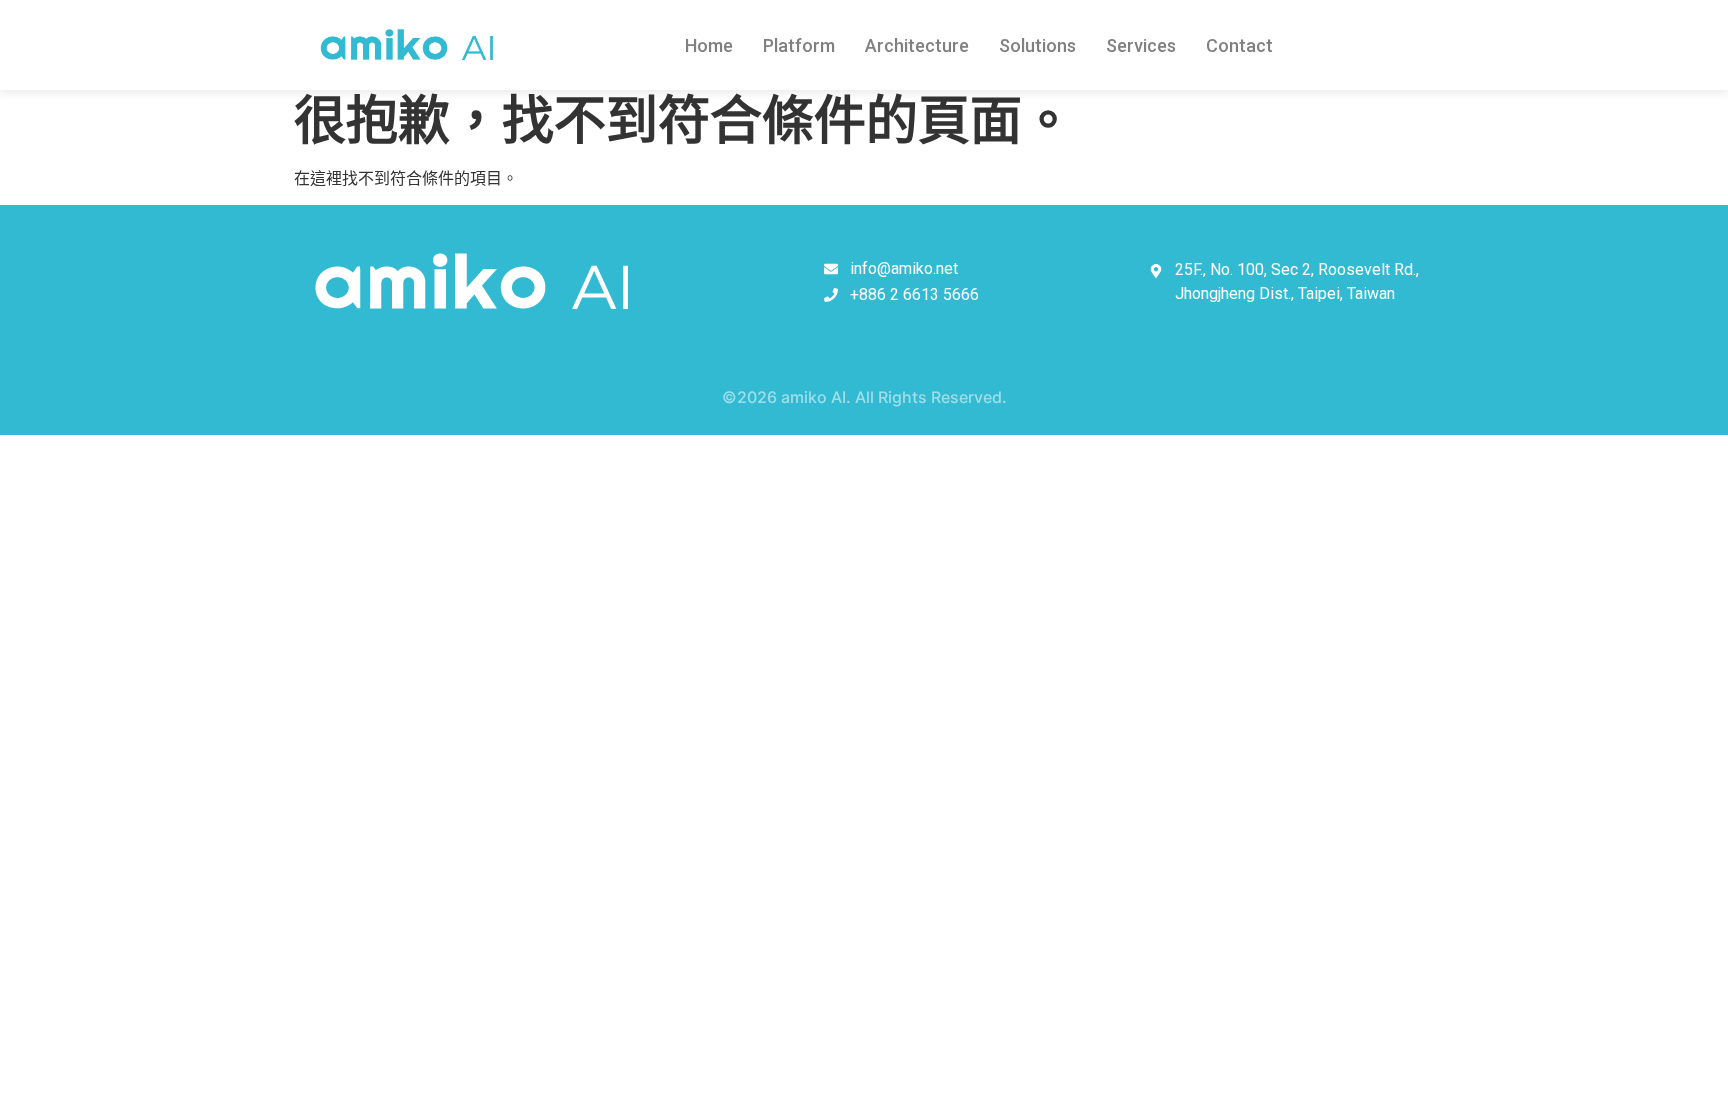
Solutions (1037, 45)
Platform (799, 45)
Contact (1239, 45)
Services (1141, 45)
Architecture (917, 45)
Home (709, 45)
